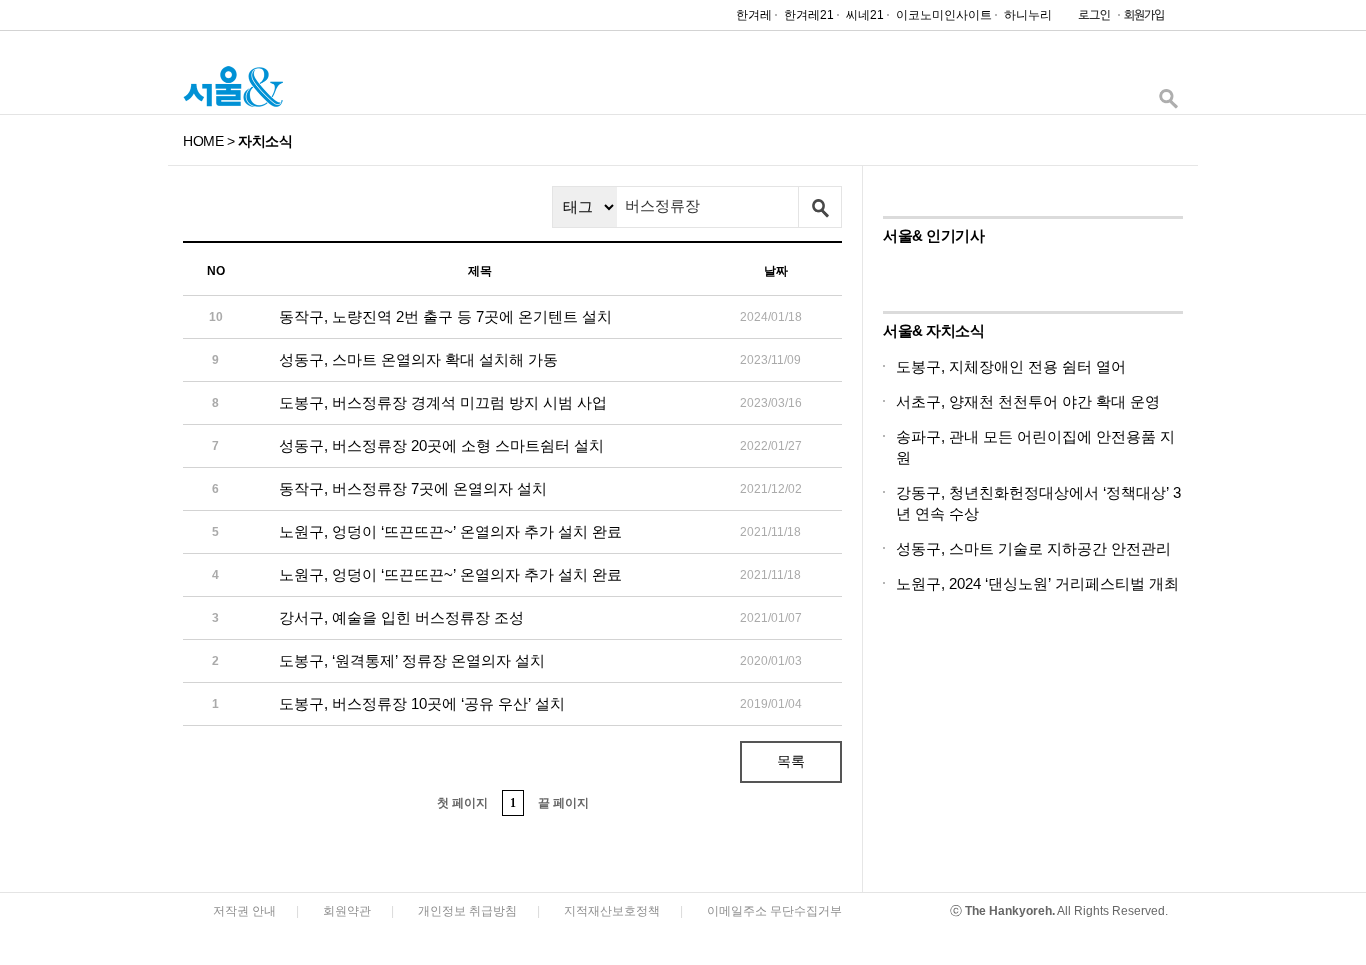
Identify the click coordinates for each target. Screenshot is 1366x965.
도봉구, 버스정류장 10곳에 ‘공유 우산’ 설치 (422, 703)
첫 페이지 (462, 803)
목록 (791, 761)
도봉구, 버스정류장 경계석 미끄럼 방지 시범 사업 (443, 402)
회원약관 (347, 911)
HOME (203, 141)
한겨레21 (809, 15)
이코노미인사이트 (944, 15)
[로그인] (1089, 19)
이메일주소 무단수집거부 (774, 911)
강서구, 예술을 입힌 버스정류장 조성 (401, 617)
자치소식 (265, 141)
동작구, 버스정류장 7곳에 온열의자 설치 (413, 488)
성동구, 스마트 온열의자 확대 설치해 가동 (418, 359)
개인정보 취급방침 (467, 911)
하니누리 (1028, 15)
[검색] (1168, 103)
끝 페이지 (563, 803)
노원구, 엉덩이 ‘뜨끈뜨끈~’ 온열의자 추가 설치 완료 (450, 531)
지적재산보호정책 (612, 911)
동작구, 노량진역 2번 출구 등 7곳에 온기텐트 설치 (445, 316)
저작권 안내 (244, 911)
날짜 (776, 271)
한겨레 (754, 15)
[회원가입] (1143, 19)
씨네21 (865, 15)
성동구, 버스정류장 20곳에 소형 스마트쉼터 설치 (441, 445)
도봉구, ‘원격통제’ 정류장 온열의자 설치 (412, 660)
